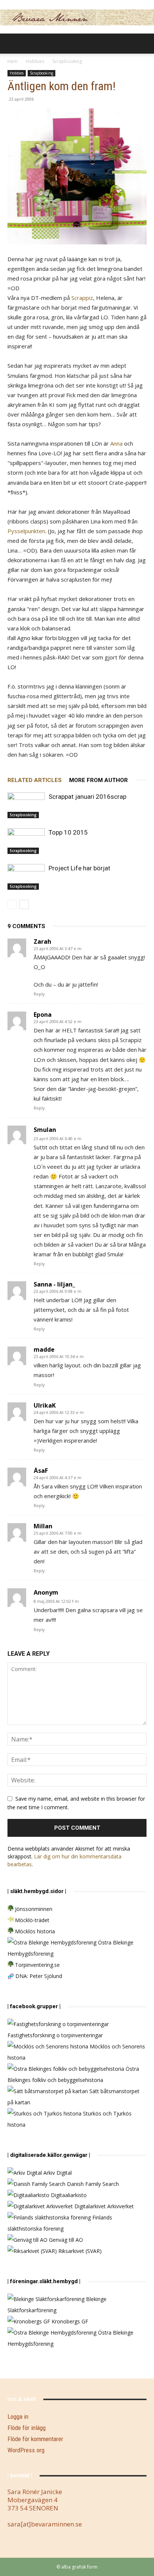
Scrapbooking (67, 61)
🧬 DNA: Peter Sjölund (35, 1976)
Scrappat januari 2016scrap (87, 797)
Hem (13, 61)
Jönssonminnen (33, 1909)
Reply (39, 994)
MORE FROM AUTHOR (98, 780)
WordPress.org (26, 2450)
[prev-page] (12, 904)
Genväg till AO (65, 2240)
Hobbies (35, 61)
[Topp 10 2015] (26, 841)
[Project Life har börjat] (26, 877)
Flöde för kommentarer (35, 2439)
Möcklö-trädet (31, 1920)
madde (44, 1349)
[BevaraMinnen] (77, 17)
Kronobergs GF (69, 2321)
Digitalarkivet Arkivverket (103, 2206)
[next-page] (24, 904)
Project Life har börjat (79, 868)
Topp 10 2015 (68, 832)
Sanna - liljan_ (54, 1284)
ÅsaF (41, 1471)
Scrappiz (82, 298)
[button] (13, 44)
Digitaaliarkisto (68, 2195)
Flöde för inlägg (27, 2428)
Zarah (42, 942)
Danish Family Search (92, 2184)
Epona (43, 1015)
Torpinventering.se (37, 1965)
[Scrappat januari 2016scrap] (26, 805)
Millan (43, 1526)
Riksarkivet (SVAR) (79, 2251)
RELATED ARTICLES (35, 780)
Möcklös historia (34, 1931)
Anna (116, 443)
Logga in (18, 2417)
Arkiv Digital (57, 2173)
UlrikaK (45, 1405)
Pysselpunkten (26, 531)
